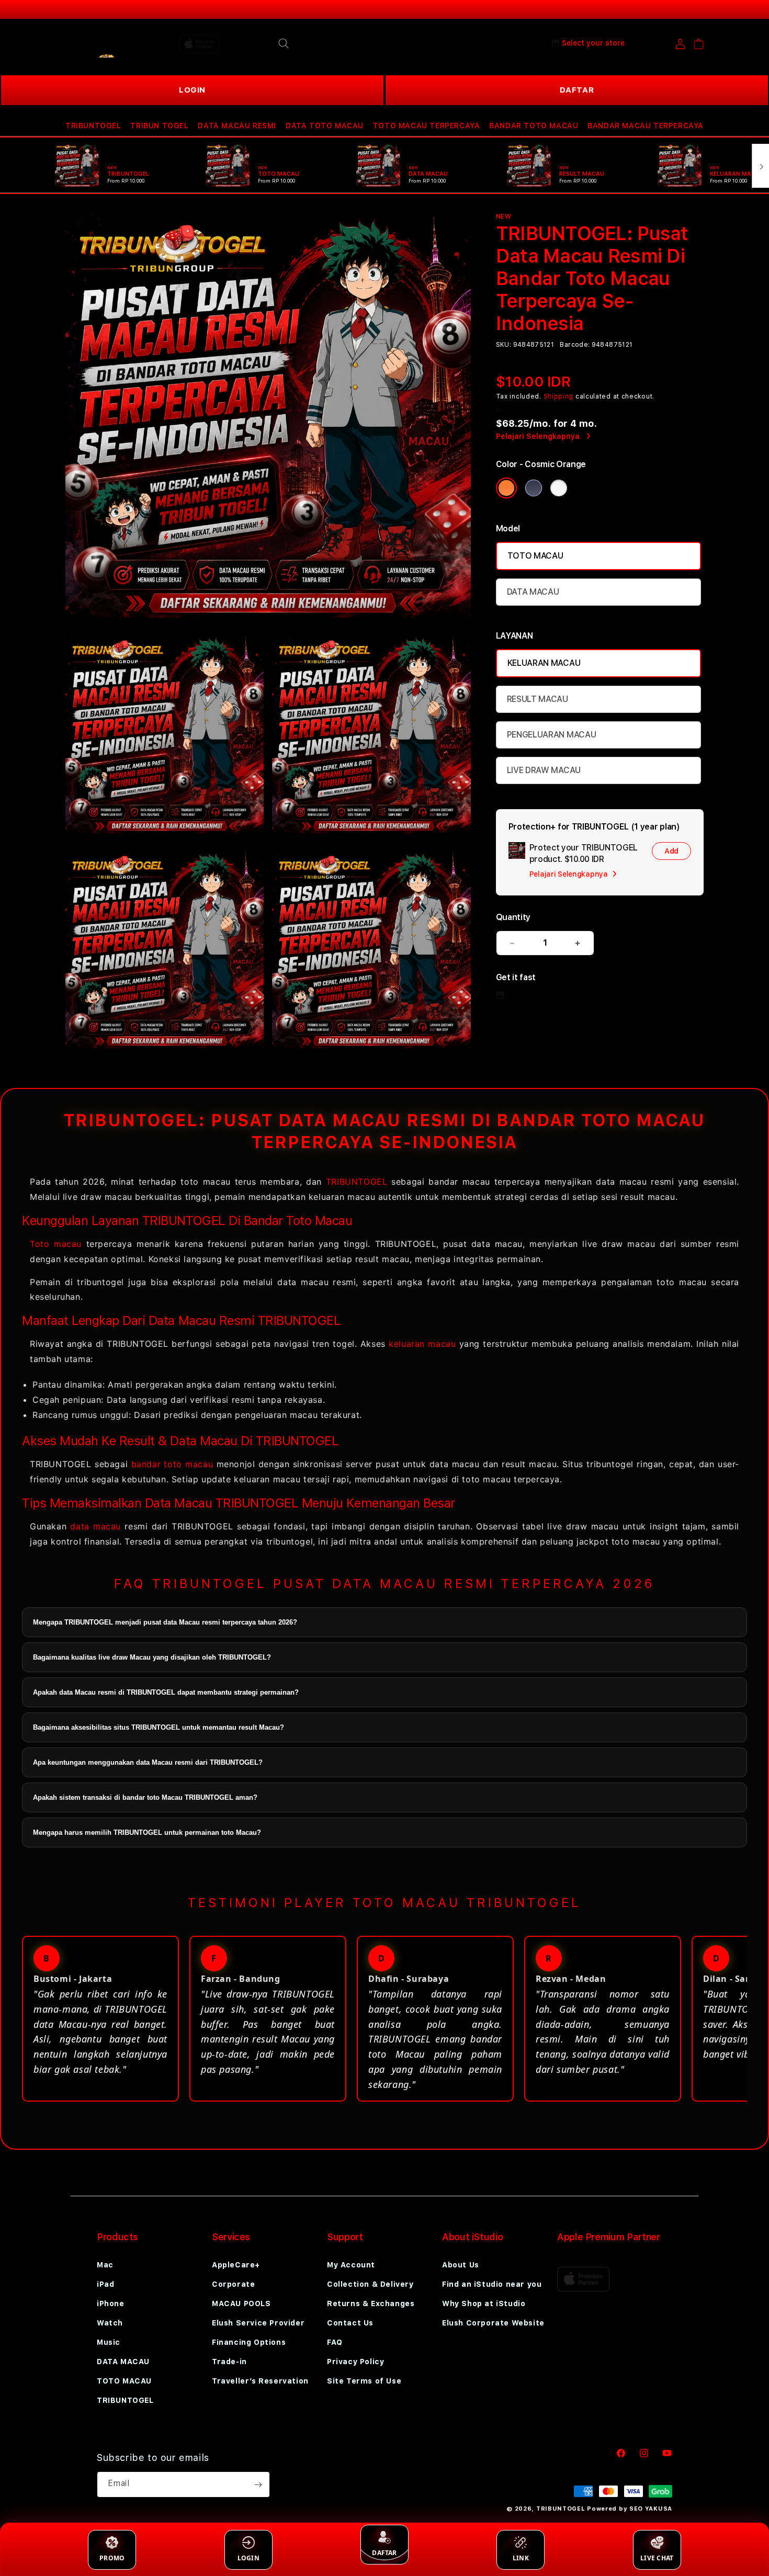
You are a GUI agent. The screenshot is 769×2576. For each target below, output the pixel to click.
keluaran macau (422, 1344)
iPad (105, 2284)
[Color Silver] (559, 488)
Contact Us (350, 2323)
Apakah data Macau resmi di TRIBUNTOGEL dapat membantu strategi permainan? (166, 1692)
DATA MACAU (533, 592)
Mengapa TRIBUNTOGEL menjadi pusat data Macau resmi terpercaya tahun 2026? (165, 1622)
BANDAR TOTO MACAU (534, 126)
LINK (521, 2558)
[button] (93, 126)
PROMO (112, 2558)
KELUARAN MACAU (544, 663)
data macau (95, 1526)
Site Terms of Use (364, 2381)
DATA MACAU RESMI (237, 126)
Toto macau (56, 1244)
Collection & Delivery (370, 2284)
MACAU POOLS (241, 2303)
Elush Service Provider (258, 2323)
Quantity (513, 917)
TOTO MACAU (535, 556)
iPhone (111, 2303)
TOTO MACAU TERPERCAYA (427, 126)
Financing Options (249, 2342)
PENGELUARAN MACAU (552, 735)
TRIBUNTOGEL (93, 126)
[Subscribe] (258, 2484)
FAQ (335, 2342)
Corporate (233, 2284)
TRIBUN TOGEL (159, 126)
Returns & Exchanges (371, 2303)
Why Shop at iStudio (484, 2303)
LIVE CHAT (657, 2558)
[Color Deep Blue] (534, 488)
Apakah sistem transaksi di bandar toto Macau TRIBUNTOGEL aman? (145, 1797)
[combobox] (386, 43)
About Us (461, 2265)
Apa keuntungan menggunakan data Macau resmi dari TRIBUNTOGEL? (148, 1762)
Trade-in (229, 2362)
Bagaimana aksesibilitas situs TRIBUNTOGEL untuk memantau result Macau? (159, 1727)
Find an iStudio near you (492, 2284)
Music (109, 2342)
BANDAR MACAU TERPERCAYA (646, 126)
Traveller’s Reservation (260, 2381)
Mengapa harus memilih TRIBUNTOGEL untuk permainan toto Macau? (147, 1832)
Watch (110, 2323)
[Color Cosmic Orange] (506, 488)
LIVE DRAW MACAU (544, 770)
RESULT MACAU (538, 699)
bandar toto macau (172, 1464)
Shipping (559, 396)
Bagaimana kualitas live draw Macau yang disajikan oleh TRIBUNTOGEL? (152, 1657)
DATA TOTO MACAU (325, 126)
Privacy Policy (355, 2362)
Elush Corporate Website (493, 2323)
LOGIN (192, 90)
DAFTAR (577, 90)
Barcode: (575, 345)
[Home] (102, 44)
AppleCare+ (236, 2265)
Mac (105, 2265)
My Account (351, 2265)
